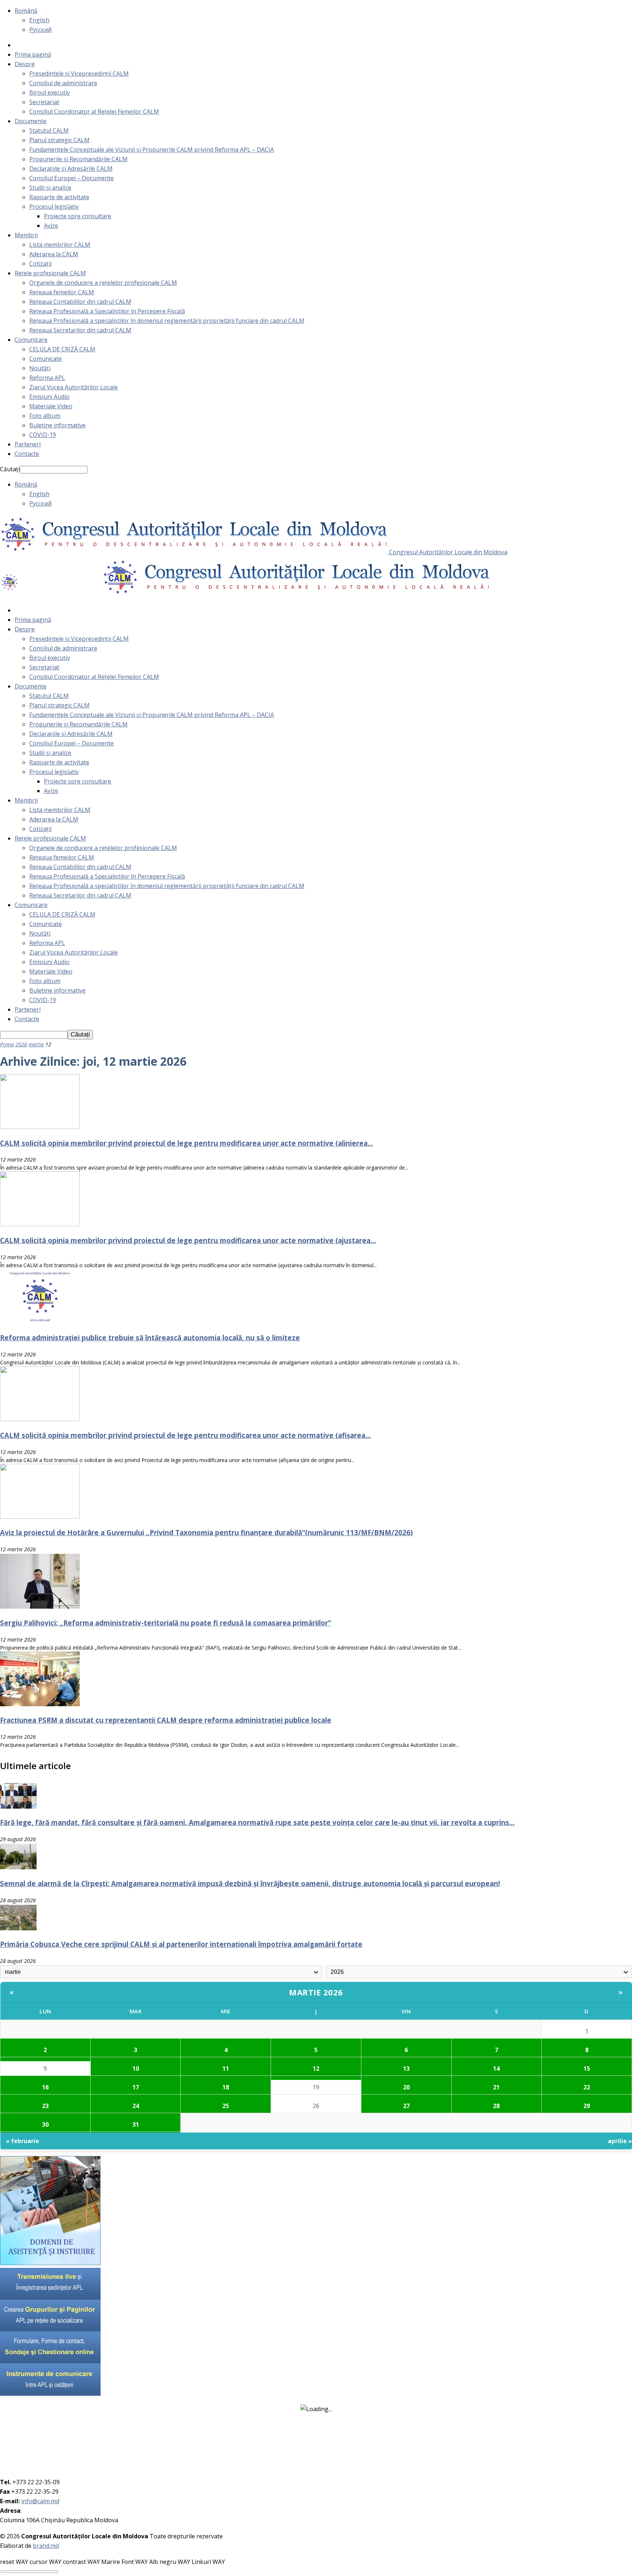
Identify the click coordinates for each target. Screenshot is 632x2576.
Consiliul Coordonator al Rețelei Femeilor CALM (94, 112)
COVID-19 (43, 435)
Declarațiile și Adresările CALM (71, 169)
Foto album (45, 416)
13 (406, 2069)
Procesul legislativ (54, 207)
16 (45, 2087)
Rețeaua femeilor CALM (62, 292)
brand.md (46, 2546)
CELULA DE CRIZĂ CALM (62, 349)
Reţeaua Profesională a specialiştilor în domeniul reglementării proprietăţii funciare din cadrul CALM (167, 321)
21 (496, 2087)
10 (136, 2069)
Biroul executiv (50, 92)
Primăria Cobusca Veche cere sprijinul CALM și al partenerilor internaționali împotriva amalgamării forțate (181, 1944)
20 (406, 2087)
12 (316, 2069)
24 (136, 2106)
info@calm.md (40, 2501)
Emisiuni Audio (49, 397)
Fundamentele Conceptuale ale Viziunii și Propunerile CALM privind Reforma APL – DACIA (152, 150)
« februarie (22, 2141)
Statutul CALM (49, 131)
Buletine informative (57, 425)
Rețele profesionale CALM (50, 273)
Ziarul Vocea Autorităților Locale (74, 387)
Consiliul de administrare (63, 83)
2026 (21, 1044)
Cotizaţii (40, 264)
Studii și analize (50, 188)
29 (587, 2106)
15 (587, 2069)
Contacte (27, 454)
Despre (25, 64)
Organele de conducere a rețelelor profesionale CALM (103, 283)
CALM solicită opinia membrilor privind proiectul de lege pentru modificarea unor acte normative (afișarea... (185, 1435)
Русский (40, 30)
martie (36, 1044)
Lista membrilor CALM (60, 245)
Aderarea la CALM (54, 254)
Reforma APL (47, 378)
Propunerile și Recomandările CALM (78, 159)
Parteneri (28, 444)
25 (226, 2106)
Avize (51, 226)
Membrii (26, 235)
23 (45, 2106)
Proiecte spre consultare (78, 216)
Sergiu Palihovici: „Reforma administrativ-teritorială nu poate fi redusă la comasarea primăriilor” (165, 1623)
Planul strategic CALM (59, 140)
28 (496, 2106)
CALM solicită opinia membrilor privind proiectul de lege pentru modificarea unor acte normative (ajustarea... (188, 1240)
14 (496, 2069)
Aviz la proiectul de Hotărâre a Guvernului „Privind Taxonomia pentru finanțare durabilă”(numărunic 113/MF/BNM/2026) (206, 1532)
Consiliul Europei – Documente (72, 178)
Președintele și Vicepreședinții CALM (79, 73)
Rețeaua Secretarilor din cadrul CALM (80, 330)
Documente (31, 121)
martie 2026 (316, 1992)
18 (226, 2087)
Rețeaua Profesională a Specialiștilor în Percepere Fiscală (107, 311)
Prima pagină (33, 54)
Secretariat (44, 102)
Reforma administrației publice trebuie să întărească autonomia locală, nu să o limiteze (150, 1338)
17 (136, 2087)
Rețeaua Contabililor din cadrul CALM (80, 302)
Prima (7, 1044)
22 (587, 2087)
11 (226, 2069)
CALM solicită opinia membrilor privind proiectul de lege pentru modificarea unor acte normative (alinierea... (187, 1143)
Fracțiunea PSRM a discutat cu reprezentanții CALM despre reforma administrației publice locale (166, 1720)
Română (26, 11)
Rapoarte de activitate (59, 197)
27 (406, 2106)
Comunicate (46, 359)
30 (45, 2124)
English (39, 20)
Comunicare (31, 340)
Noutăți (40, 368)
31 (136, 2124)
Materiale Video (51, 406)
